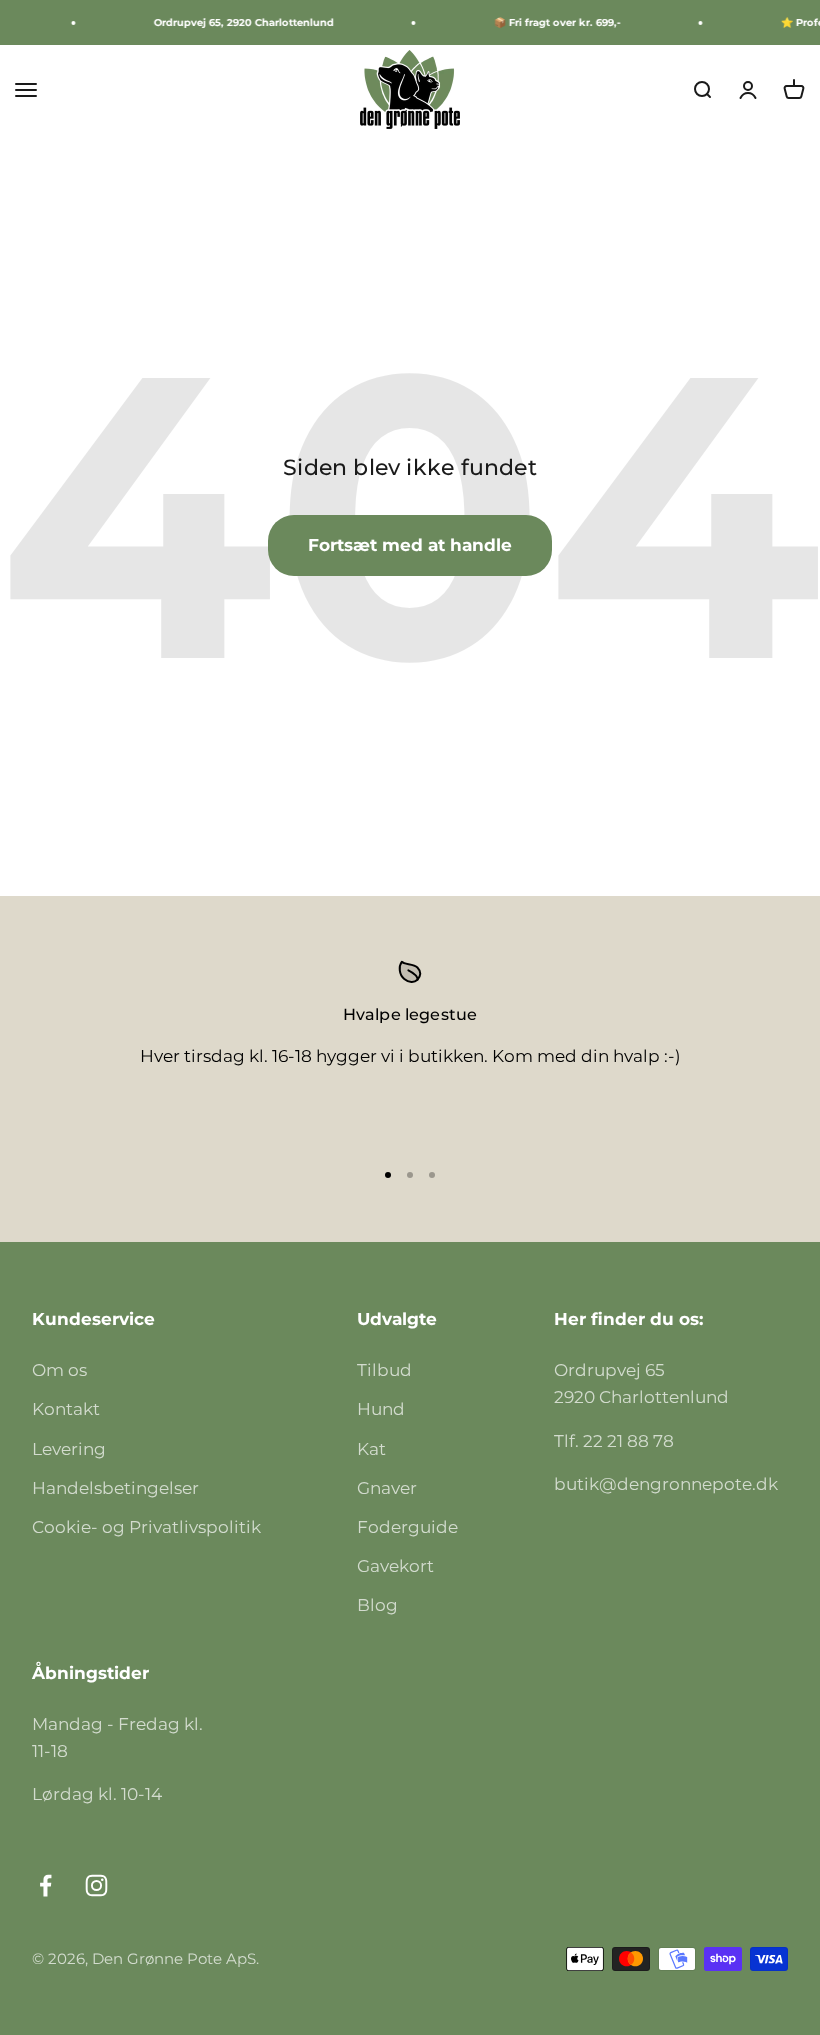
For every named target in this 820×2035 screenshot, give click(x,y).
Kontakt (66, 1409)
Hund (381, 1409)
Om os (59, 1370)
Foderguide (407, 1527)
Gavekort (395, 1566)
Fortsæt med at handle (410, 545)
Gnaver (387, 1488)
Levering (69, 1449)
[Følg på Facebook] (45, 1885)
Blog (377, 1605)
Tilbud (384, 1370)
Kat (371, 1449)
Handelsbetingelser (115, 1488)
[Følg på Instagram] (96, 1885)
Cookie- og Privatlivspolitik (146, 1527)
